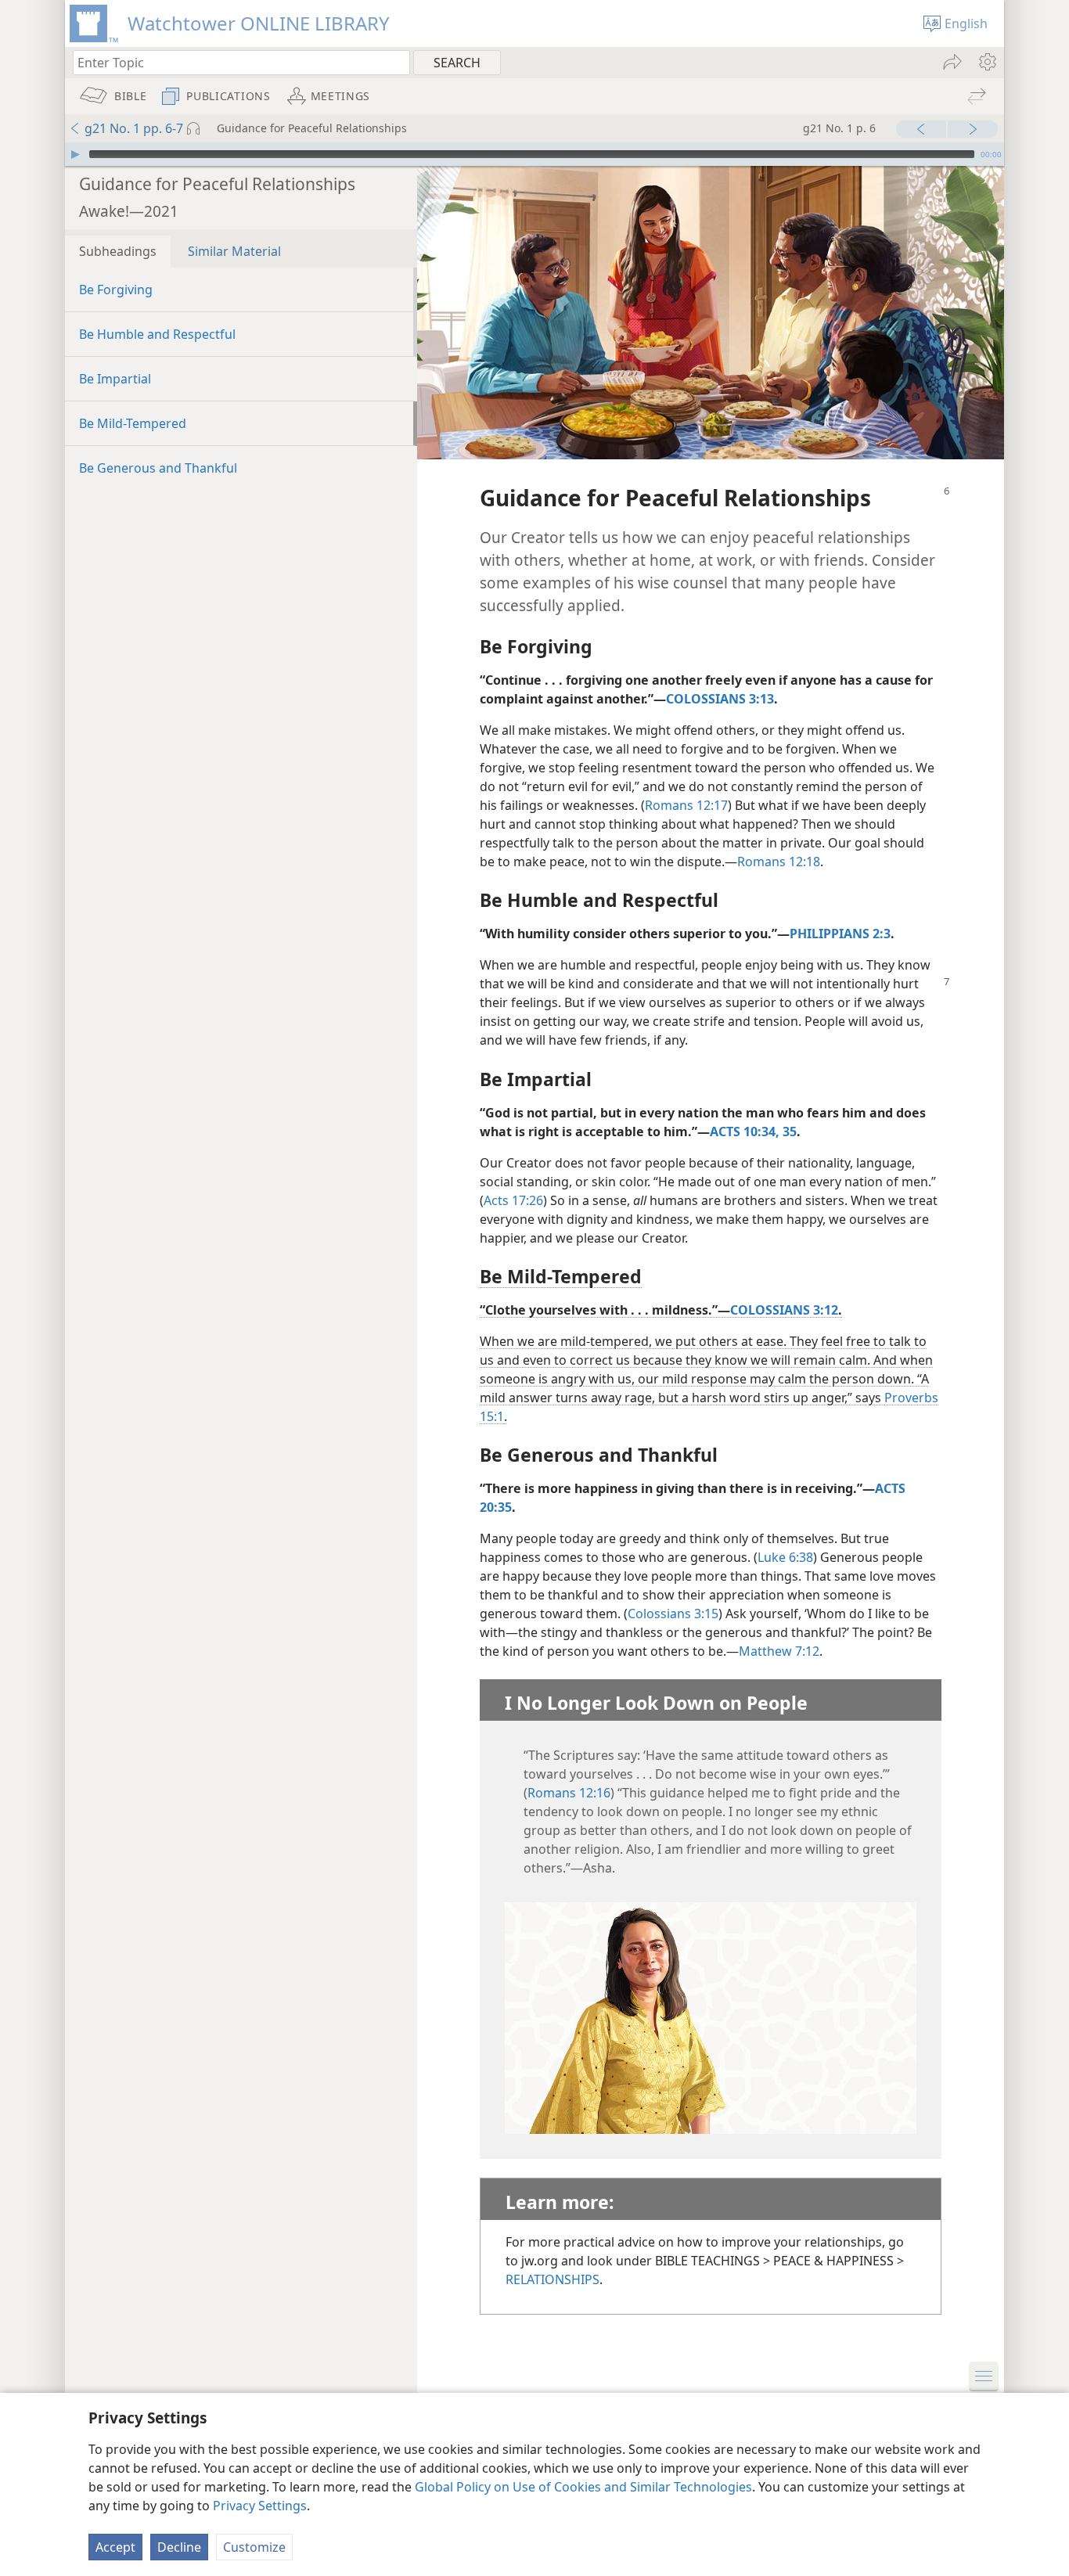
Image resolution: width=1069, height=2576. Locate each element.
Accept (115, 2547)
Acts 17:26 (513, 1200)
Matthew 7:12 (779, 1651)
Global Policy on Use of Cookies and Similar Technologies (583, 2487)
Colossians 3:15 (673, 1614)
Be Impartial (115, 379)
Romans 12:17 (686, 805)
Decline (179, 2547)
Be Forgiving (116, 290)
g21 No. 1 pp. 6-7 (134, 128)
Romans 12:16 (569, 1793)
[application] (534, 154)
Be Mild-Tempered (133, 423)
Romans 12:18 (779, 862)
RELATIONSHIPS (552, 2279)
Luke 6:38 (785, 1557)
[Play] (75, 154)
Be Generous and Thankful (158, 468)
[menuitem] (986, 62)
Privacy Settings (260, 2506)
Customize (254, 2547)
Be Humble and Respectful (157, 334)
